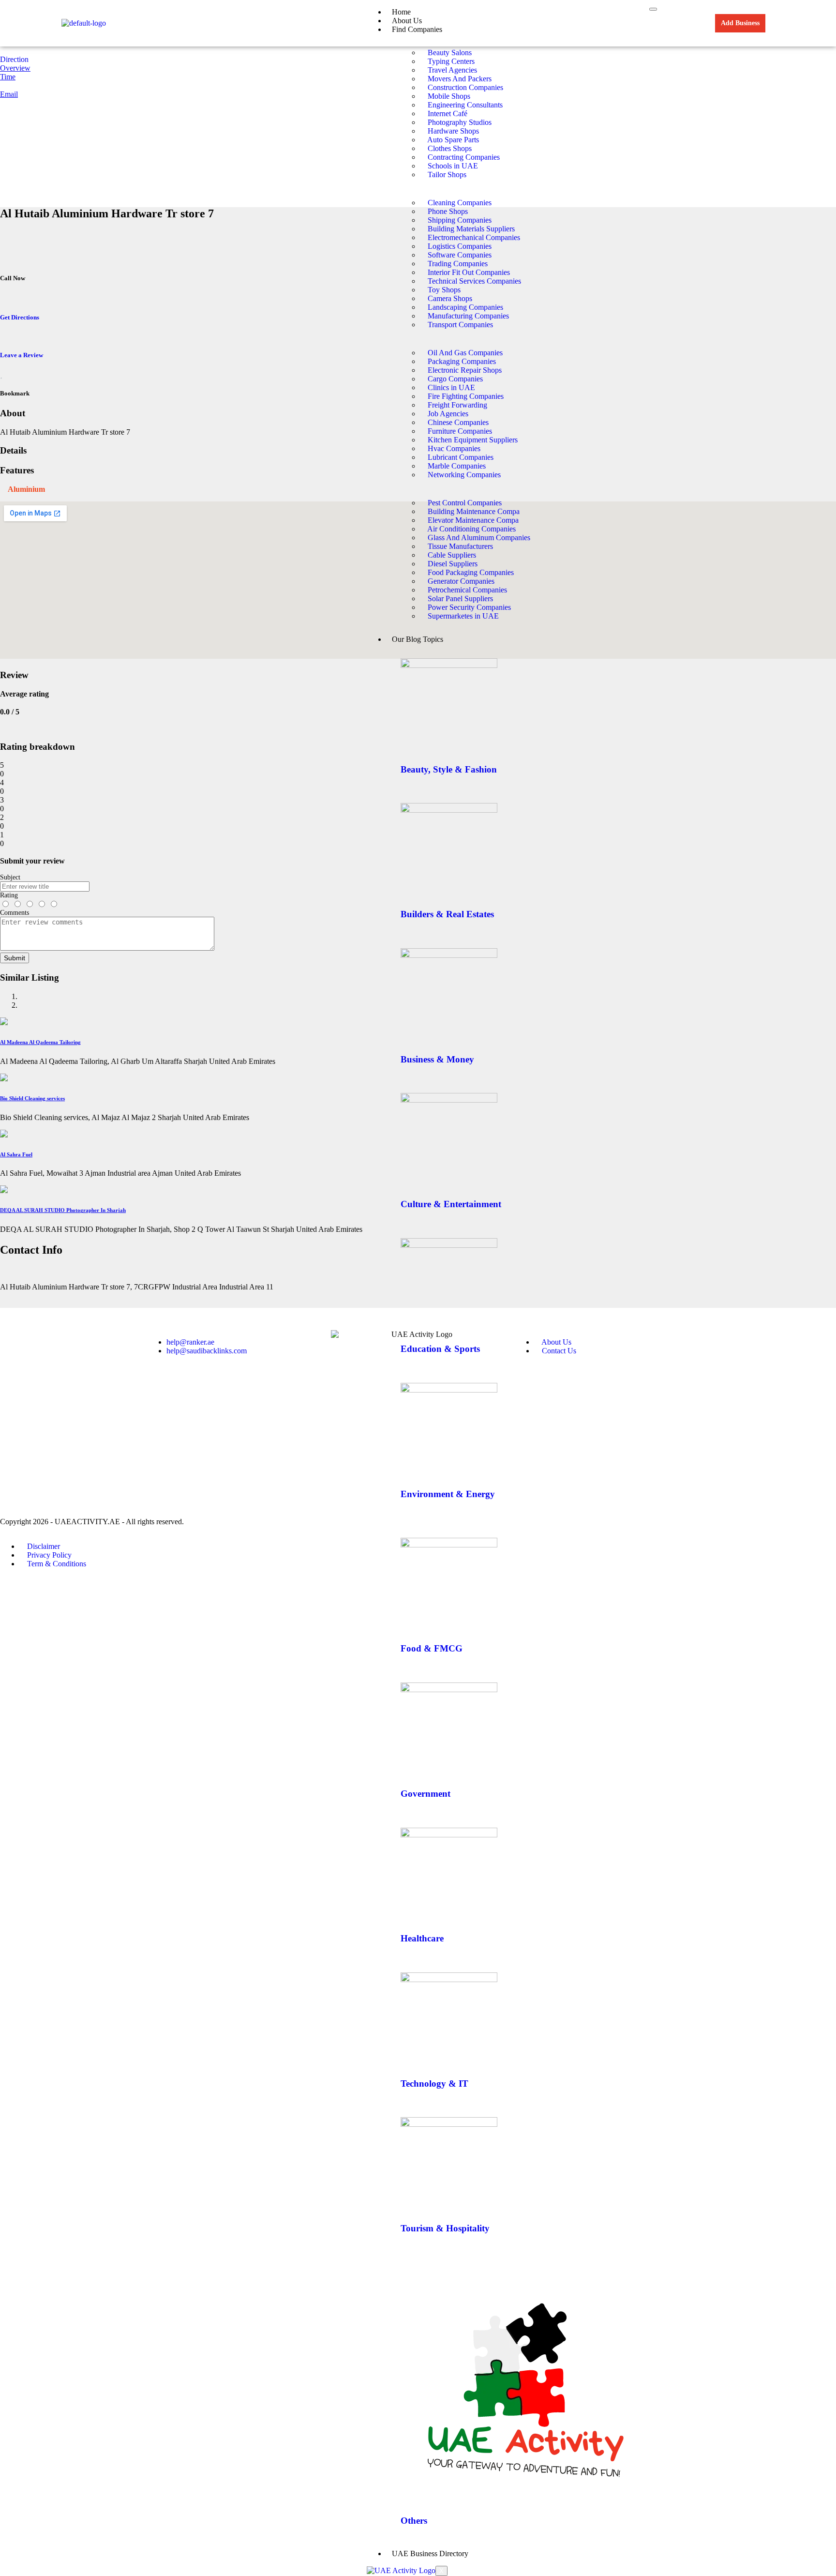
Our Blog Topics (418, 639)
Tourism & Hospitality (445, 2228)
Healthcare (422, 1938)
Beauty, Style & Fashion (449, 769)
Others (414, 2521)
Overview (15, 68)
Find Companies (417, 29)
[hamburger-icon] (653, 9)
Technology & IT (434, 2084)
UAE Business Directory (430, 2553)
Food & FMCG (432, 1648)
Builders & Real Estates (447, 914)
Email (9, 94)
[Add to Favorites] (1, 374)
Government (425, 1794)
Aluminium (26, 489)
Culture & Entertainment (451, 1204)
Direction (14, 59)
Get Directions (20, 317)
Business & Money (437, 1059)
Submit (15, 958)
